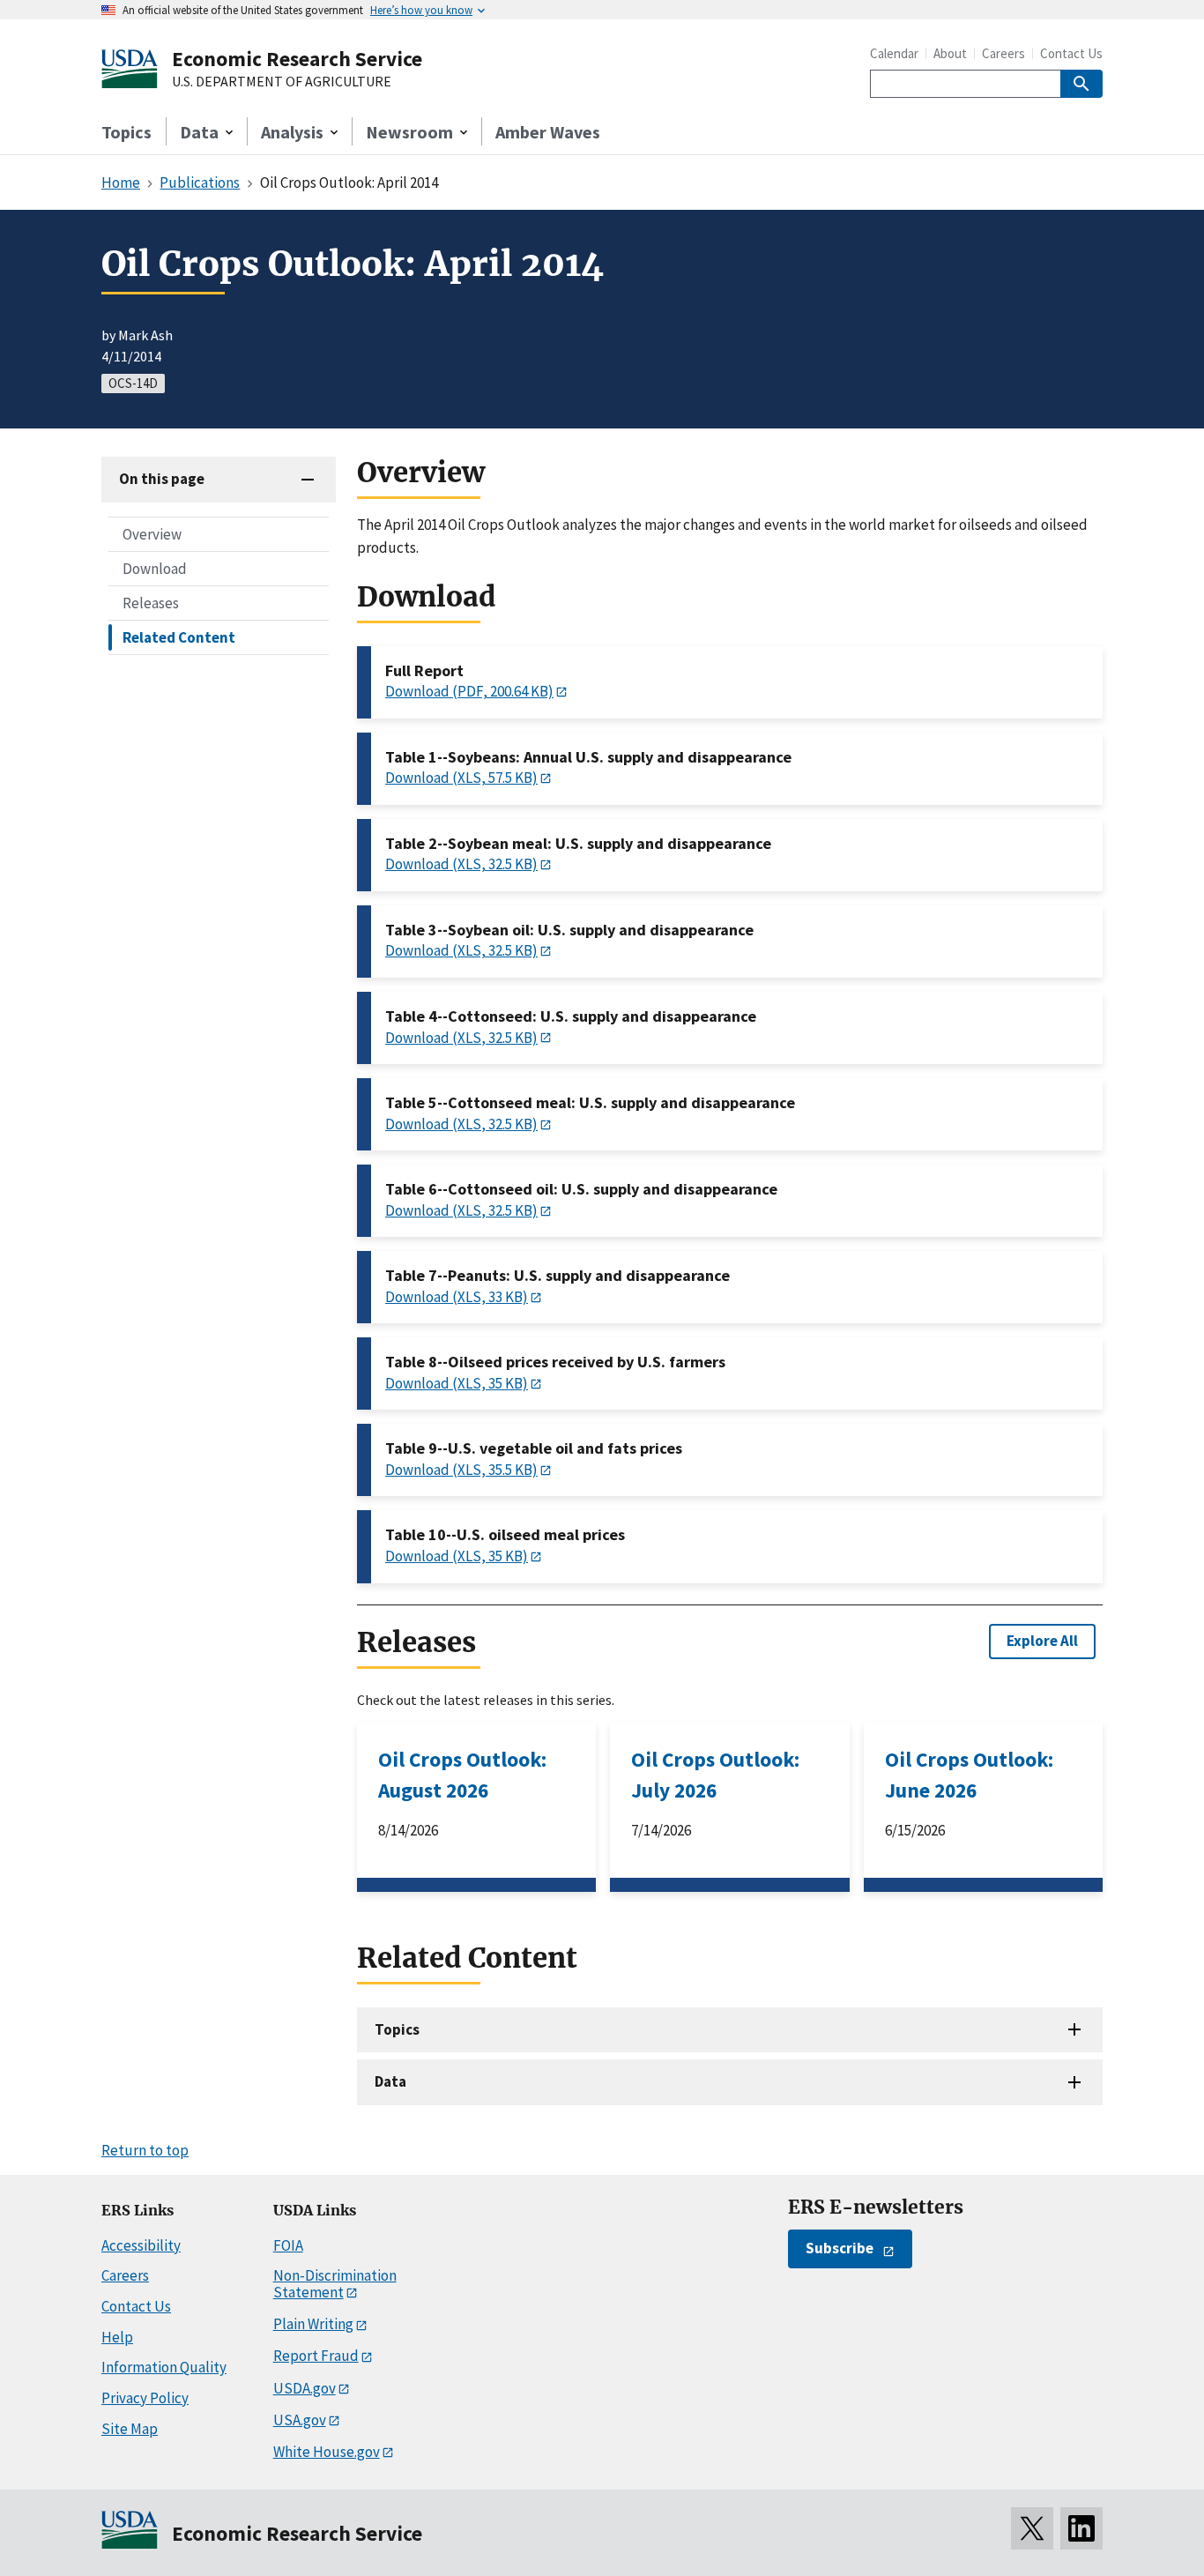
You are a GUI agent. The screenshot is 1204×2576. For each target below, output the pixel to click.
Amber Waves (548, 132)
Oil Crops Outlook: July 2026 (715, 1775)
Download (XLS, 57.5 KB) (461, 778)
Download (155, 568)
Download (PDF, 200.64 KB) (469, 691)
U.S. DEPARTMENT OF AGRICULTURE (282, 82)
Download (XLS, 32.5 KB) (461, 864)
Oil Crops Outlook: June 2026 (969, 1775)
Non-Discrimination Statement (335, 2284)
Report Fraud (316, 2356)
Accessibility (141, 2245)
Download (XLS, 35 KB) (457, 1383)
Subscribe (840, 2248)
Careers (1003, 53)
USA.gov (300, 2420)
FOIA (288, 2245)
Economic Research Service (297, 59)
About (950, 53)
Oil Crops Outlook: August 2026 (462, 1775)
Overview (152, 533)
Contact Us (1071, 53)
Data (390, 2081)
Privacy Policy (145, 2398)
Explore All (1042, 1641)
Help (117, 2337)
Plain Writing (313, 2324)
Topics (126, 132)
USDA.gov (305, 2388)
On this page (162, 479)
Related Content (179, 637)
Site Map (130, 2429)
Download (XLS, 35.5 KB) (461, 1470)
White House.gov (327, 2452)
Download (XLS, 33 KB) (457, 1297)
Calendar (894, 53)
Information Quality (164, 2367)
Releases (151, 602)
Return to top (145, 2150)
